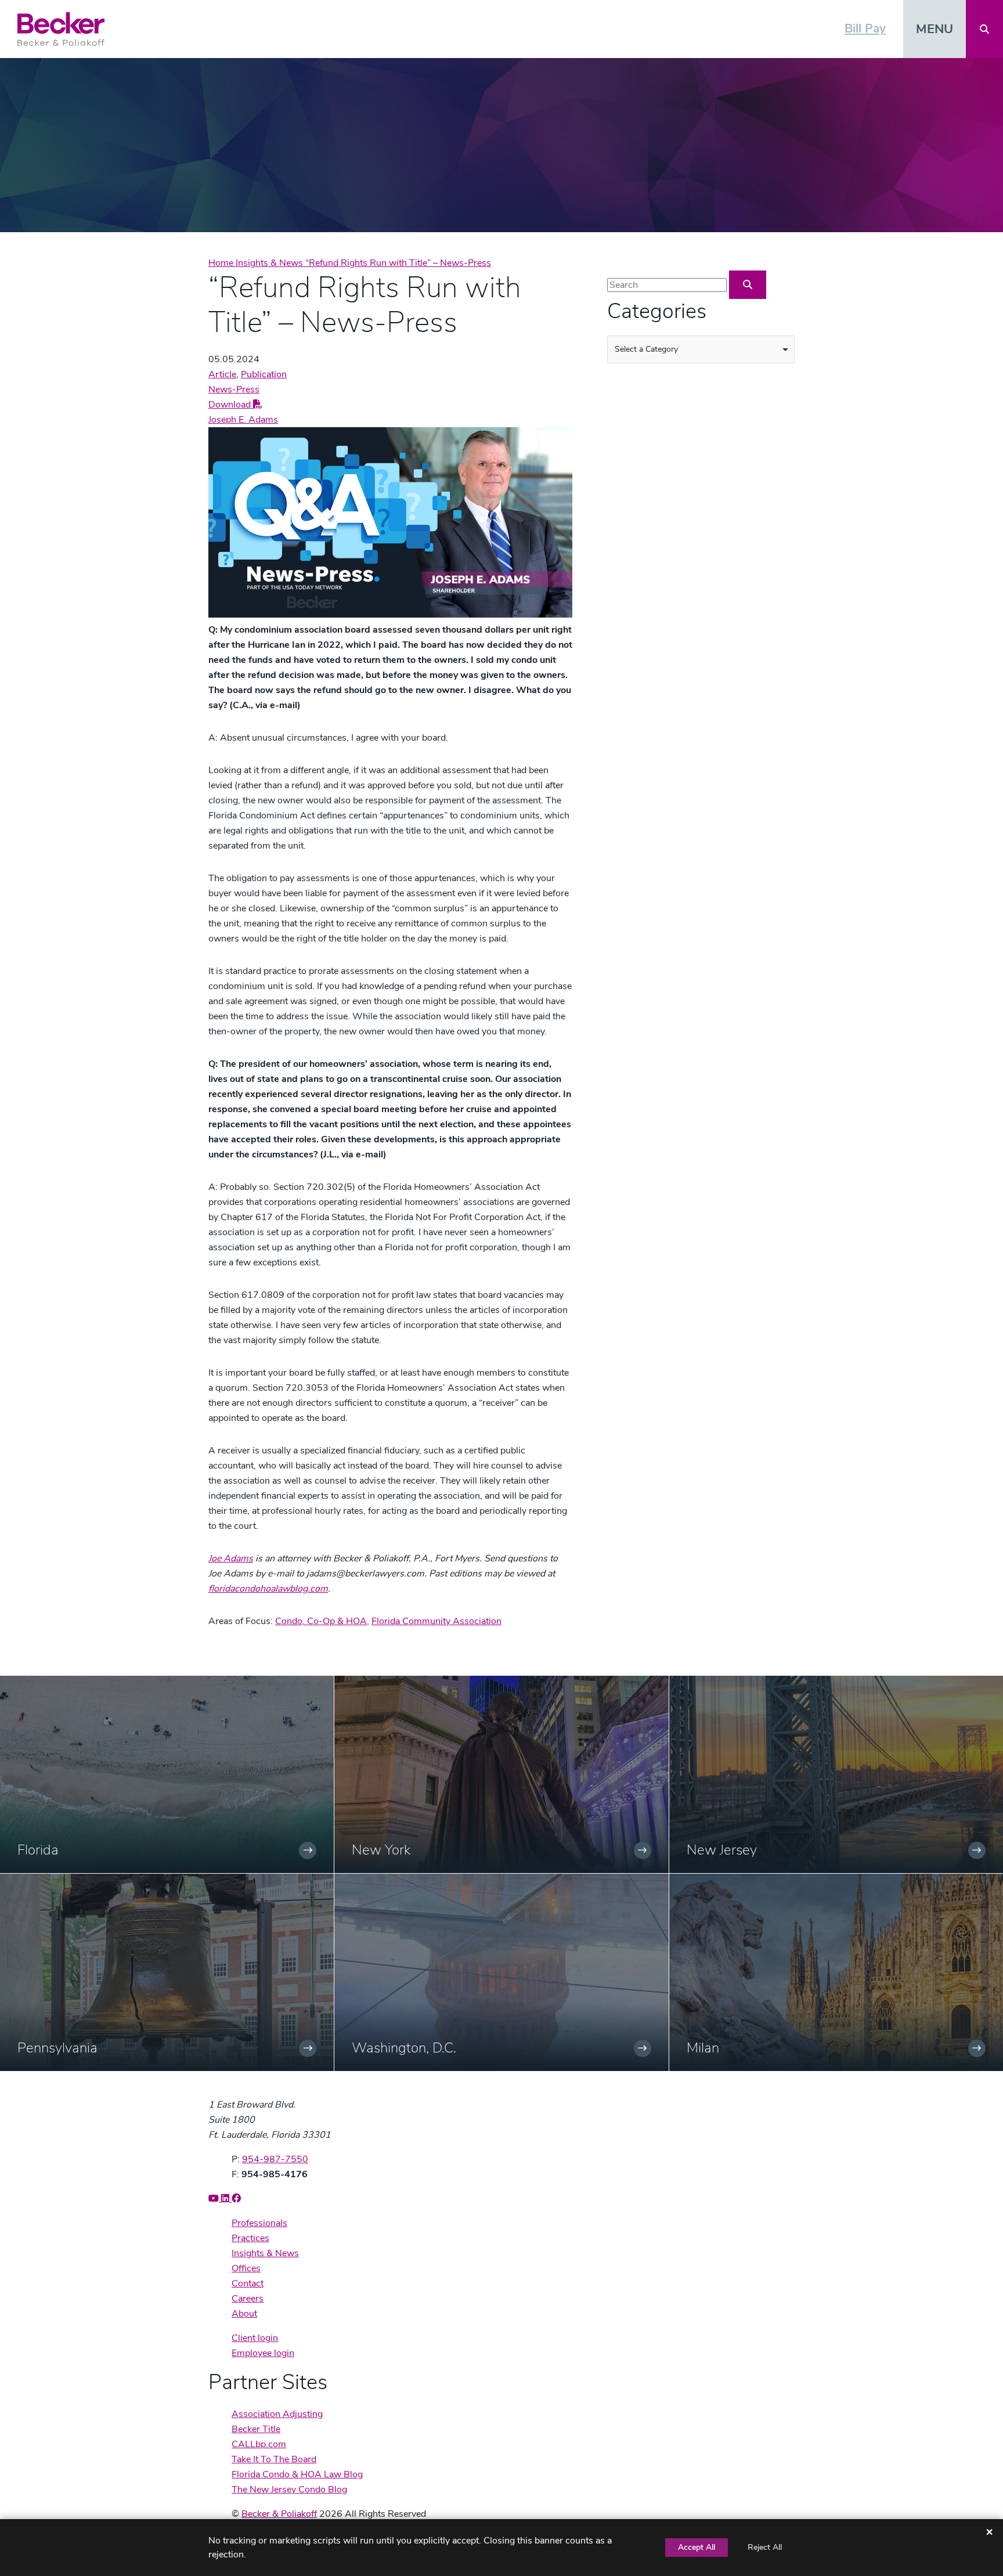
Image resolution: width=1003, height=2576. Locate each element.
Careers (248, 2299)
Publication (264, 374)
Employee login (263, 2353)
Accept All (697, 2547)
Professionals (259, 2223)
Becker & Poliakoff (279, 2514)
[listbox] (701, 349)
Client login (255, 2338)
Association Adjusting (277, 2414)
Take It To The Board (274, 2459)
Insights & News (270, 263)
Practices (250, 2238)
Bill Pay (865, 28)
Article (222, 374)
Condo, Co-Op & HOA (321, 1621)
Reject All (765, 2547)
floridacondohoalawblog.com (268, 1589)
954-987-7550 (275, 2159)
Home (222, 263)
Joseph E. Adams (243, 420)
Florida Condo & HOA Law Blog (297, 2474)
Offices (246, 2268)
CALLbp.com (259, 2444)
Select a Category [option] (646, 349)
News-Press (234, 389)
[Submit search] (748, 285)
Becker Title (256, 2429)
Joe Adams (231, 1558)
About (244, 2314)
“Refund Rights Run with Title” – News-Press (398, 263)
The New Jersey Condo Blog (289, 2490)
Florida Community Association (436, 1621)
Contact (248, 2283)
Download (231, 405)
